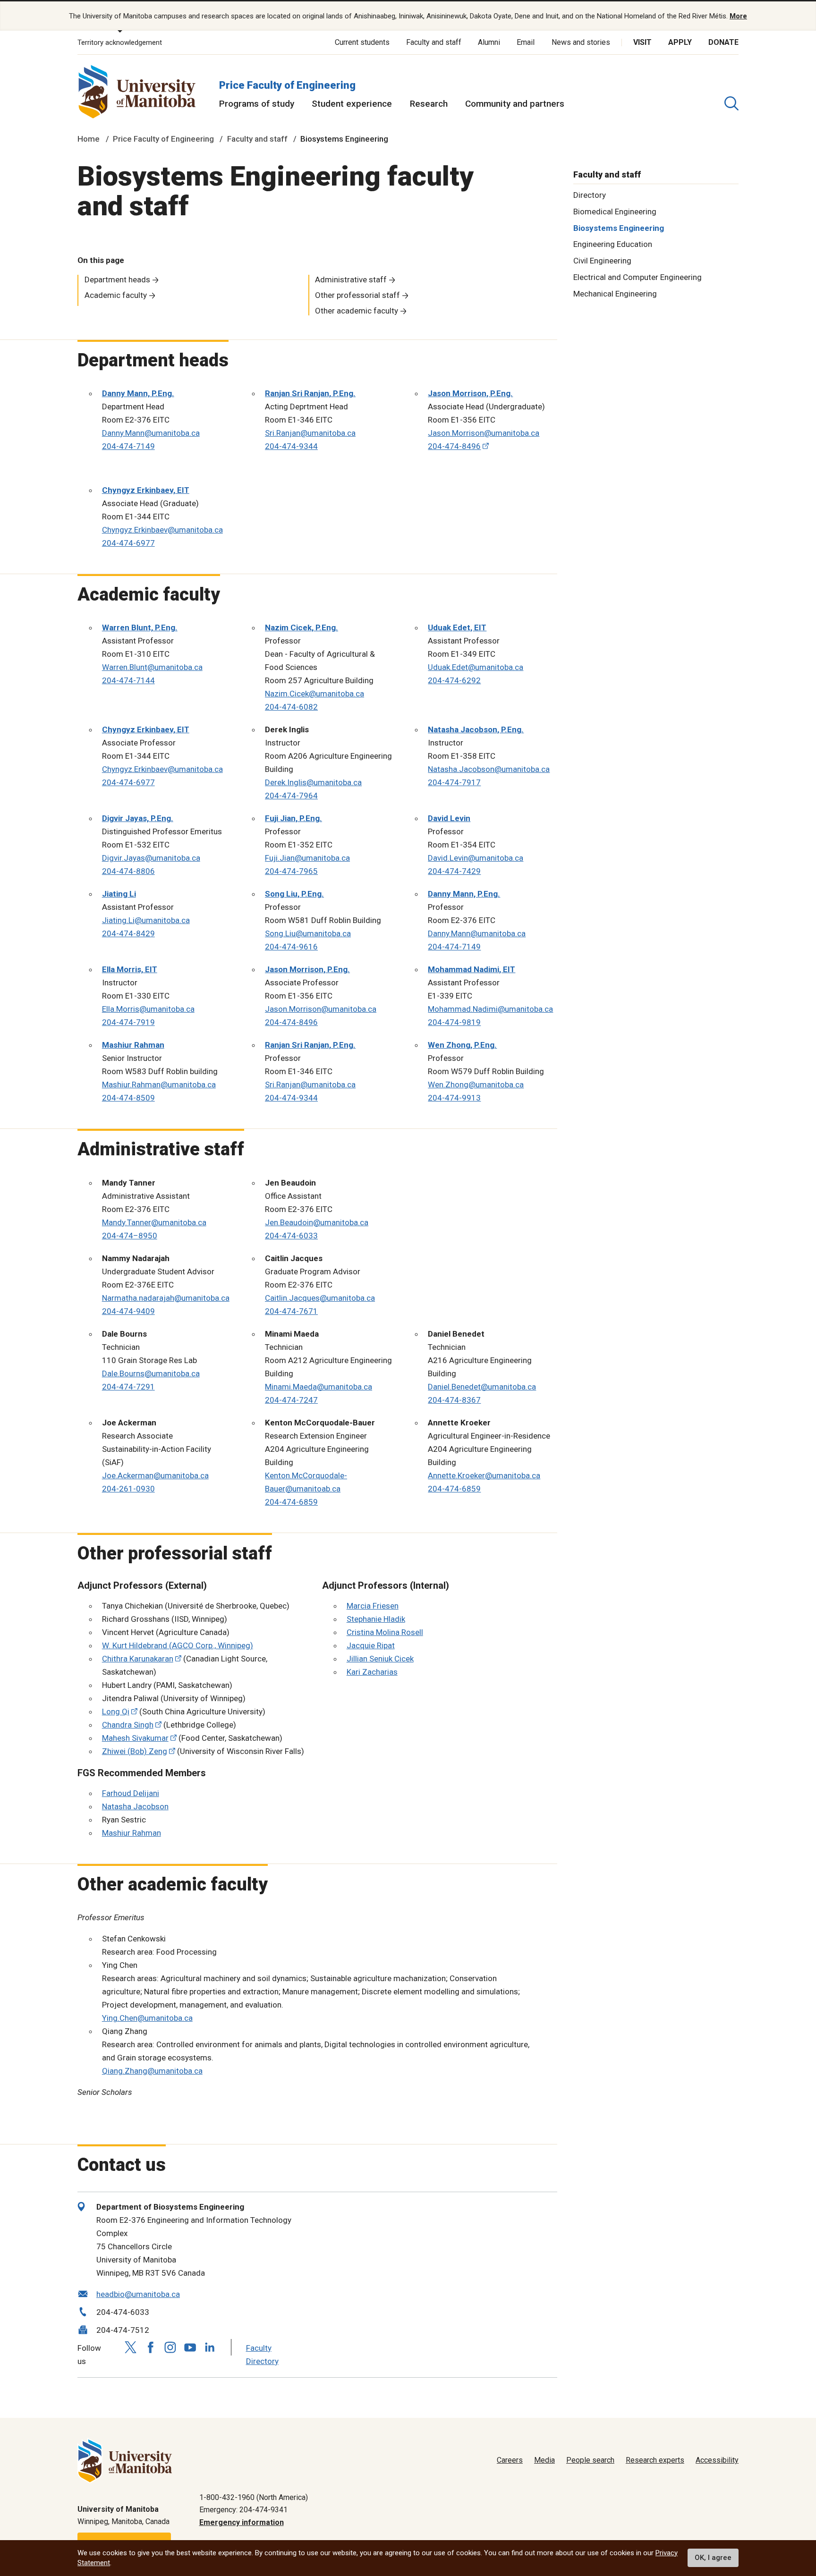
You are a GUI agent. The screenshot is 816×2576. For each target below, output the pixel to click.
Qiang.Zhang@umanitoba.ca (152, 2071)
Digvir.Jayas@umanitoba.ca (151, 858)
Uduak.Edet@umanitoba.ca (476, 667)
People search (590, 2460)
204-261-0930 (128, 1489)
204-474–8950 (130, 1236)
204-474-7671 (291, 1311)
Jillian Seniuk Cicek (380, 1659)
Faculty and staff (434, 42)
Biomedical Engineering (615, 211)
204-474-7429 (454, 871)
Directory (590, 195)
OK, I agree (713, 2558)
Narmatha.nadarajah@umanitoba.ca (166, 1298)
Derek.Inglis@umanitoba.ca (313, 782)
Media (544, 2460)
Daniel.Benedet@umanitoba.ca (482, 1387)
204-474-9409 (128, 1311)
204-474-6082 (291, 707)
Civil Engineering (602, 261)
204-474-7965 (291, 871)
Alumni (489, 42)
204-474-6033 (291, 1236)
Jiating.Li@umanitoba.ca (146, 920)
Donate (723, 42)
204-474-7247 (291, 1400)
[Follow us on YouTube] (190, 2346)
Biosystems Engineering (619, 228)
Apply (680, 42)
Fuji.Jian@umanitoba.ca (307, 858)
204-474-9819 (454, 1022)
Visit (642, 42)
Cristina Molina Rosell (385, 1632)
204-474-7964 (291, 796)
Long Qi (116, 1712)
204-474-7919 (128, 1022)
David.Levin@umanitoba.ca (476, 858)
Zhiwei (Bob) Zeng (135, 1751)
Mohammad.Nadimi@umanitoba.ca (490, 1009)
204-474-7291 (128, 1387)
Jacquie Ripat (371, 1645)
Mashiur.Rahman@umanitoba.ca (159, 1085)
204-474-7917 (454, 782)
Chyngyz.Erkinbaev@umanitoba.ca (162, 530)
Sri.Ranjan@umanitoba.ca (310, 433)
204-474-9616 (291, 947)
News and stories (581, 42)
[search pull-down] (731, 103)
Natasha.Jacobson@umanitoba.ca (489, 769)
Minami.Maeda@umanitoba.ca (319, 1387)
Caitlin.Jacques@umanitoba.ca (320, 1298)
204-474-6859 (291, 1502)
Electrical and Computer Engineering (637, 277)
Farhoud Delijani (131, 1793)
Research (429, 104)
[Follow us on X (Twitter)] (131, 2347)
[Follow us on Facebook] (151, 2347)
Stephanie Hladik (376, 1619)
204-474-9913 (454, 1098)
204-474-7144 (128, 680)
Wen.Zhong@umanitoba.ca (476, 1085)
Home (89, 139)
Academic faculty (116, 295)
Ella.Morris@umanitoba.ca (148, 1009)
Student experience (352, 104)
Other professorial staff (357, 295)
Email (526, 42)
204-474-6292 (454, 680)
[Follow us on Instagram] (170, 2347)
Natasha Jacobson (135, 1806)
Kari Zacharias (372, 1672)
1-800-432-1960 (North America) (254, 2497)
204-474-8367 (454, 1400)
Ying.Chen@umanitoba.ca (147, 2018)
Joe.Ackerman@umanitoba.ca (155, 1475)
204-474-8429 (128, 933)
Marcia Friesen (373, 1606)
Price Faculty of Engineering (287, 85)
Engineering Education (613, 244)
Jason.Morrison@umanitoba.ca (484, 433)
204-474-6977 (128, 543)
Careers (510, 2460)
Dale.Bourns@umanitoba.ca (151, 1373)
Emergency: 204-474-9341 (243, 2510)
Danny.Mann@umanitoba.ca (151, 433)
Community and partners (515, 104)
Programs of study (257, 104)
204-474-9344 (291, 446)
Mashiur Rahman (132, 1833)
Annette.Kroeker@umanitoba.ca (484, 1475)
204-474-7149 (128, 446)
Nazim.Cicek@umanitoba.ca (314, 694)
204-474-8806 (128, 871)
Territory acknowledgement (120, 42)
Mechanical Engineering (615, 293)
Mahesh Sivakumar (135, 1738)
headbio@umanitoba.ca (138, 2294)
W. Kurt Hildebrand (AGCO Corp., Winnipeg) (178, 1645)
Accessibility (717, 2460)
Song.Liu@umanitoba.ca (308, 933)
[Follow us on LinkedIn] (210, 2346)
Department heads (117, 280)
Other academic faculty (357, 311)
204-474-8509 (128, 1098)
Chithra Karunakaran (138, 1659)
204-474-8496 (454, 446)
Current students (362, 42)
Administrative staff (351, 280)
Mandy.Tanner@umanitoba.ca (154, 1222)
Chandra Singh (128, 1725)
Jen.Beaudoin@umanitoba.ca (317, 1222)
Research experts (655, 2460)
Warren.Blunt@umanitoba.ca (152, 667)
